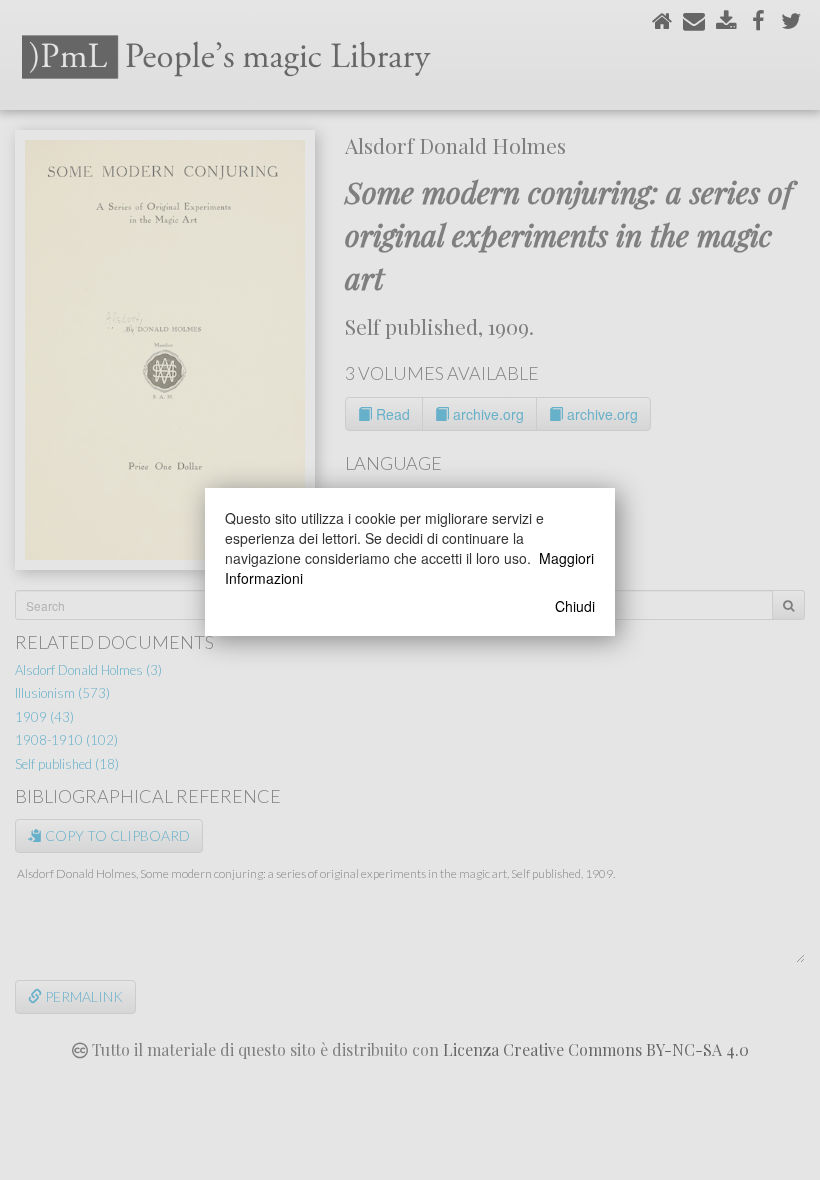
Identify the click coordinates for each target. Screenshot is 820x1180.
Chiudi (575, 606)
